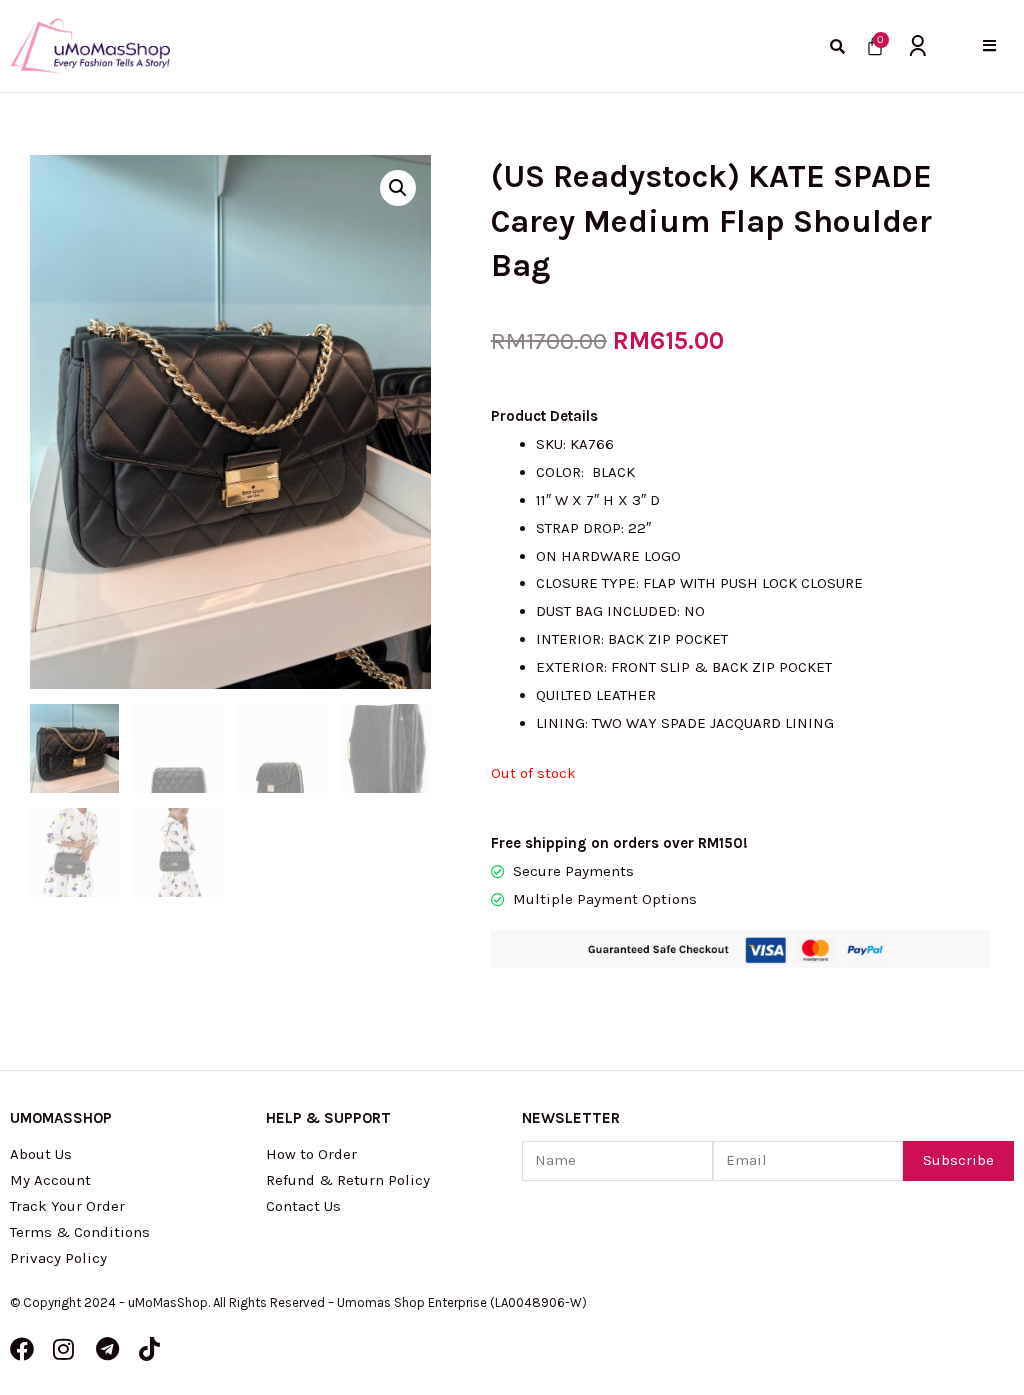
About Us (41, 1154)
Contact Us (303, 1206)
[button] (989, 45)
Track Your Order (67, 1206)
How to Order (311, 1154)
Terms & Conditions (80, 1232)
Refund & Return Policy (348, 1180)
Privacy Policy (58, 1258)
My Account (50, 1180)
